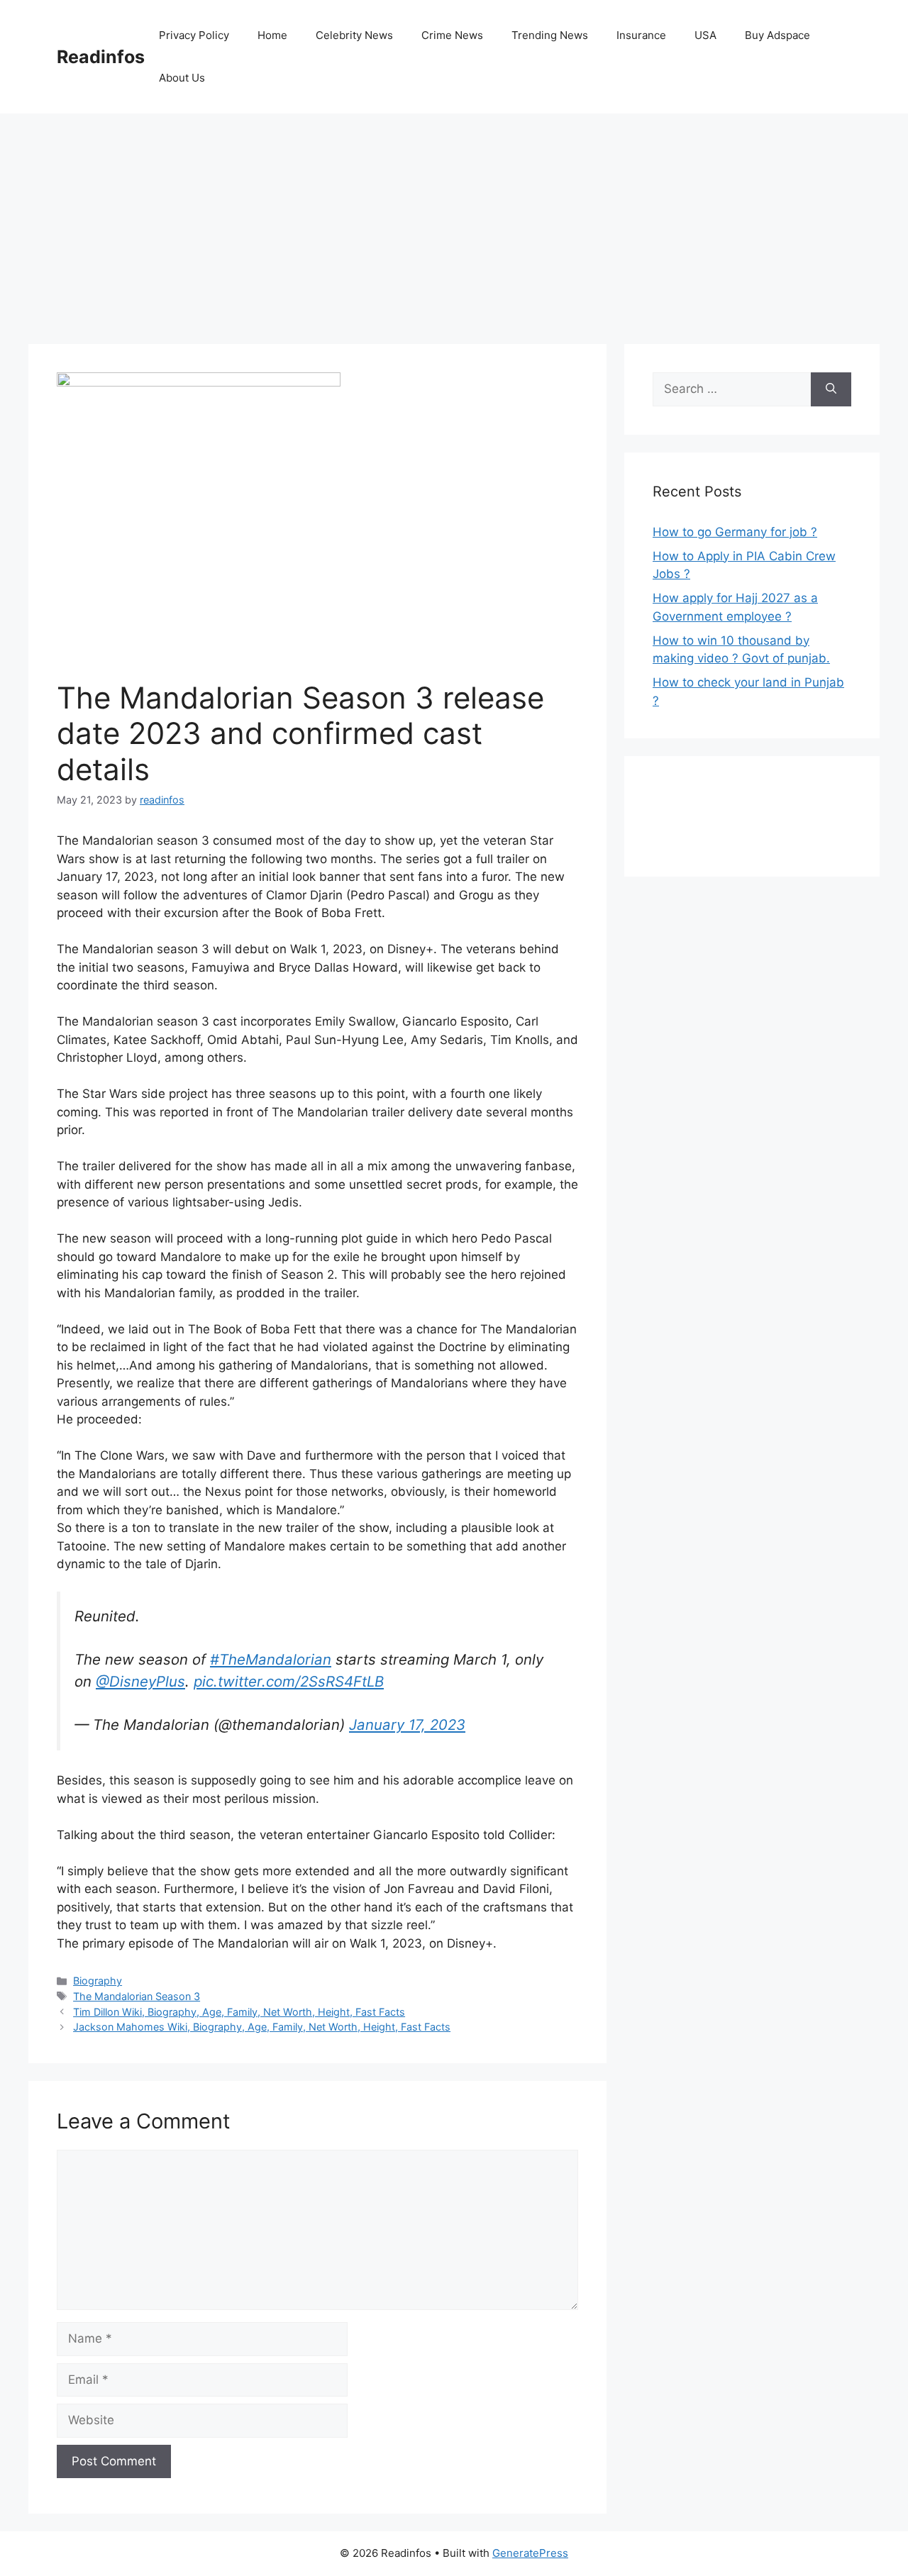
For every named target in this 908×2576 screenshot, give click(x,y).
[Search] (831, 389)
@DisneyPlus (140, 1681)
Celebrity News (354, 35)
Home (272, 35)
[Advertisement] (454, 220)
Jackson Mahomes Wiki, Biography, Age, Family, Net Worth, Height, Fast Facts (262, 2027)
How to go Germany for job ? (735, 532)
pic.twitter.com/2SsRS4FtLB (289, 1681)
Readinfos (101, 57)
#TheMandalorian (271, 1659)
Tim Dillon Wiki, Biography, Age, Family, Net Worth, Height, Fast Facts (239, 2012)
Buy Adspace (777, 35)
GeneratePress (530, 2553)
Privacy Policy (194, 35)
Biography (98, 1981)
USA (705, 35)
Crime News (452, 35)
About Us (182, 78)
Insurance (641, 35)
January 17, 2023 (407, 1725)
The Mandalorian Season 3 (137, 1996)
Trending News (550, 35)
